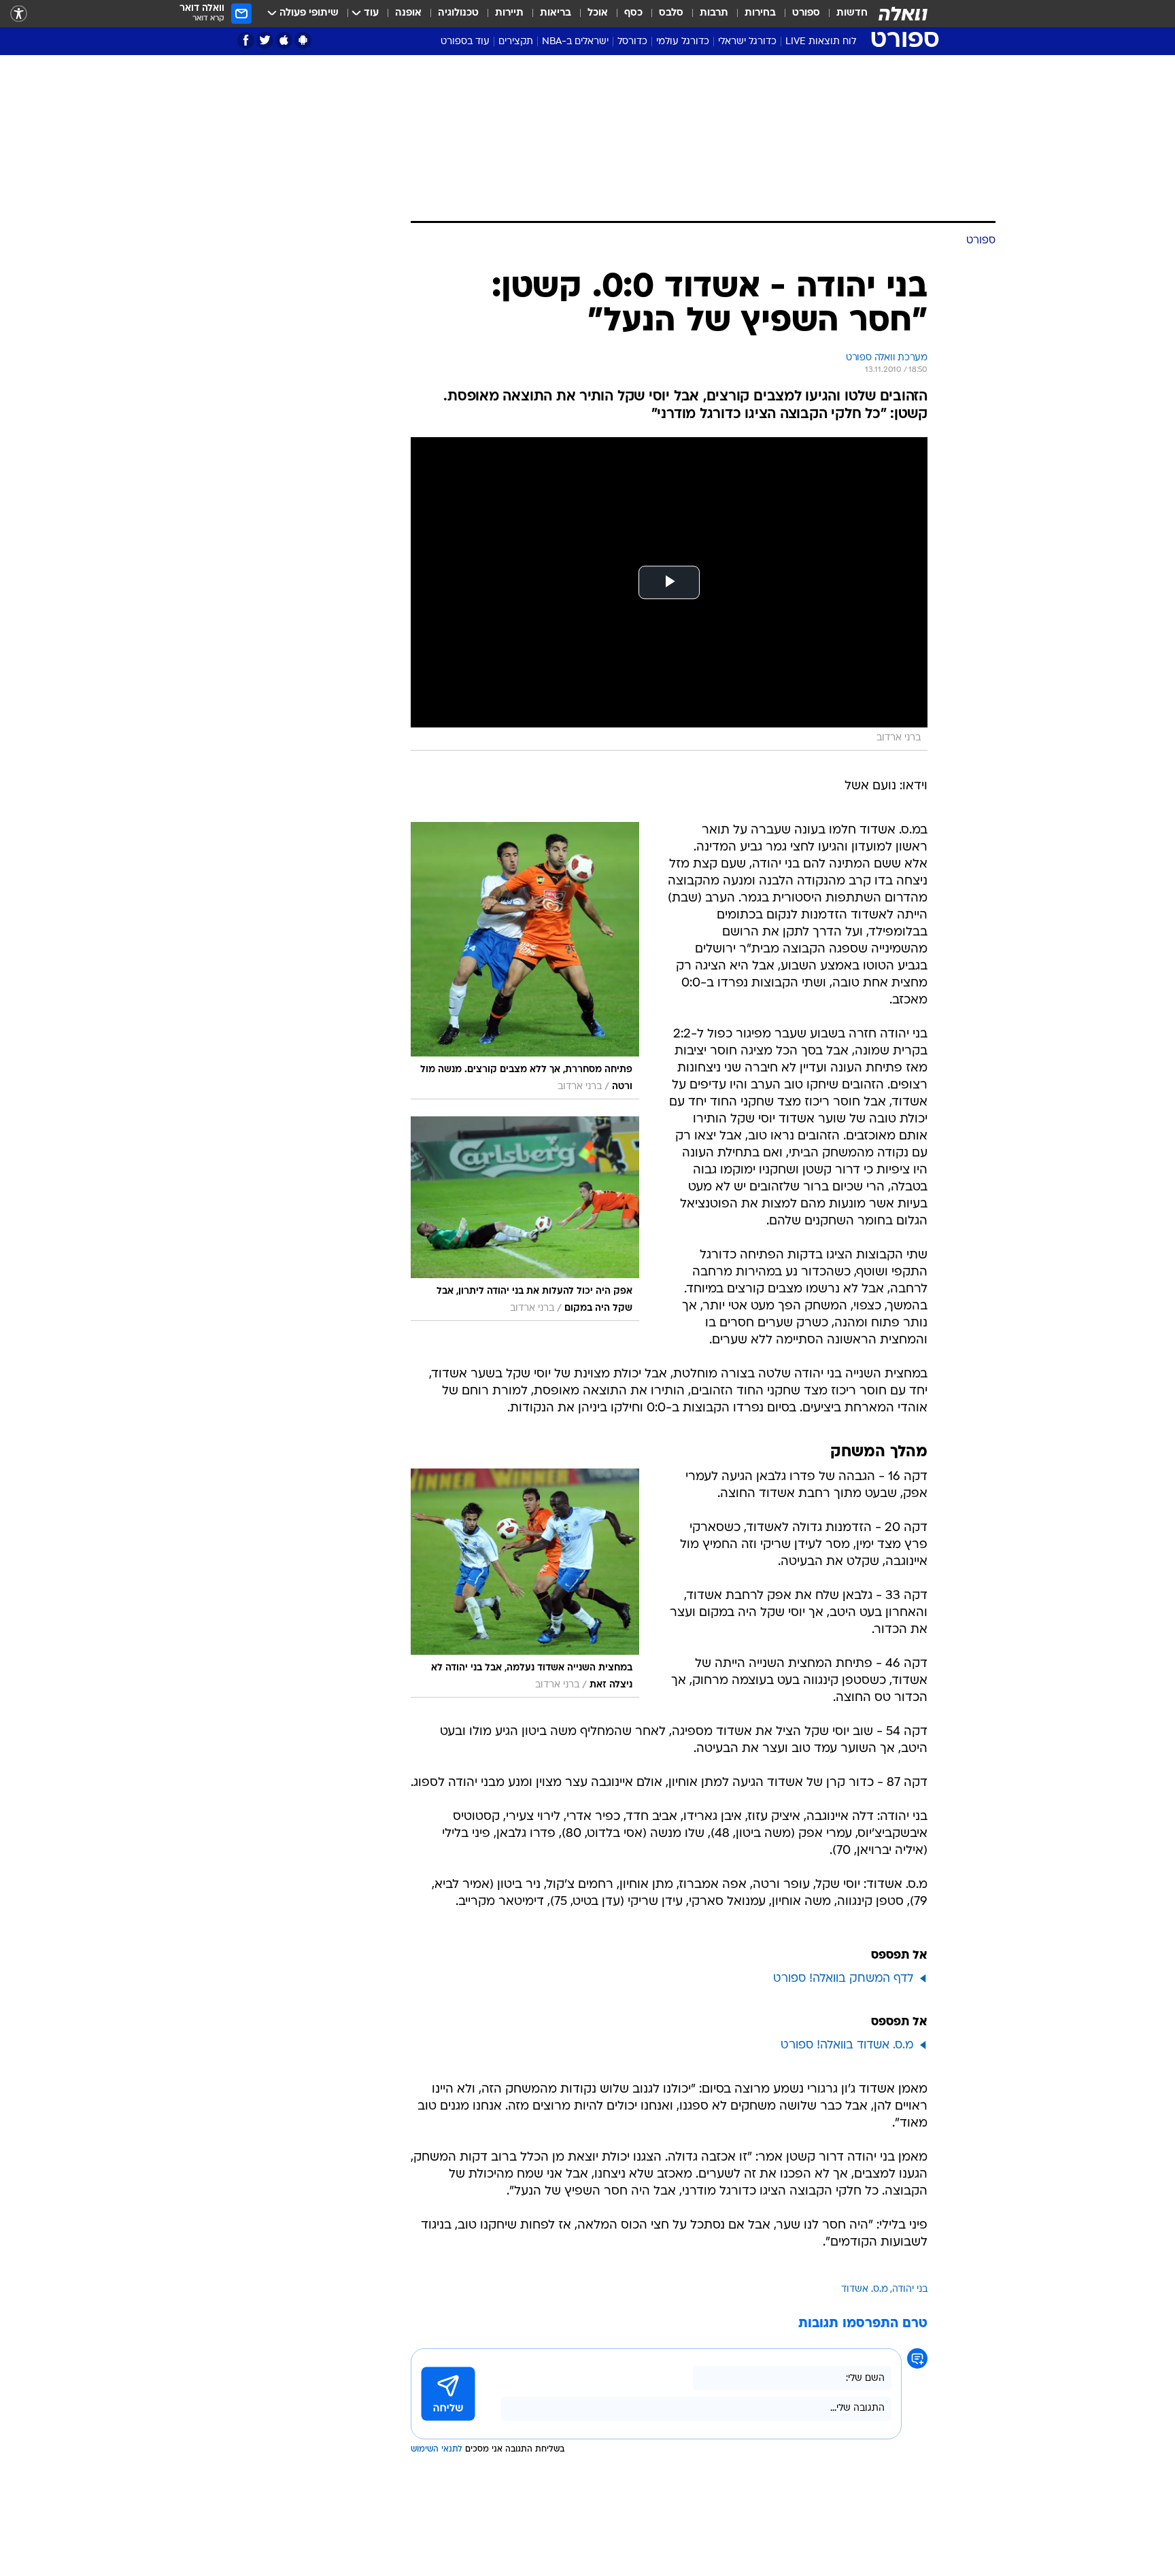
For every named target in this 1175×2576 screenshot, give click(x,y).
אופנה (408, 13)
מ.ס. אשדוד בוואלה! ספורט (847, 2045)
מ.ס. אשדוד (865, 2289)
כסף (633, 13)
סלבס (671, 13)
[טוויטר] (265, 40)
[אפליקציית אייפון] (284, 40)
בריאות (556, 13)
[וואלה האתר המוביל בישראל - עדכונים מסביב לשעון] (903, 14)
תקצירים (516, 42)
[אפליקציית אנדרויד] (303, 40)
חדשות (852, 13)
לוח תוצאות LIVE (821, 42)
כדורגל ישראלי (747, 42)
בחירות (760, 13)
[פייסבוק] (246, 40)
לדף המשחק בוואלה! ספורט (843, 1979)
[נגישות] (19, 14)
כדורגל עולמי (683, 42)
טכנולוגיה (458, 13)
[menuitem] (844, 14)
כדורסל (632, 42)
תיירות (509, 13)
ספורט (806, 13)
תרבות (714, 13)
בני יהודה (910, 2289)
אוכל (598, 13)
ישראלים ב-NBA (575, 42)
